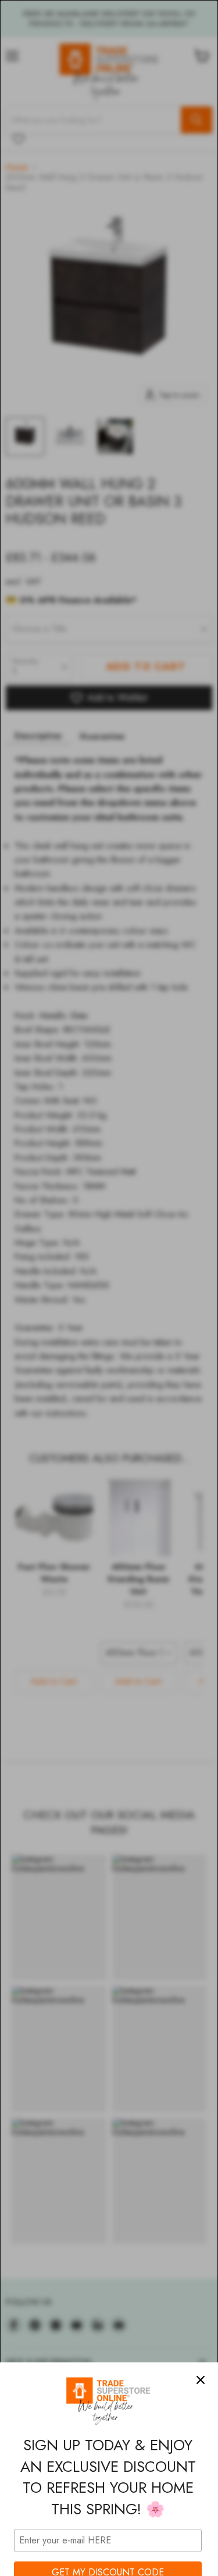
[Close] (201, 2380)
